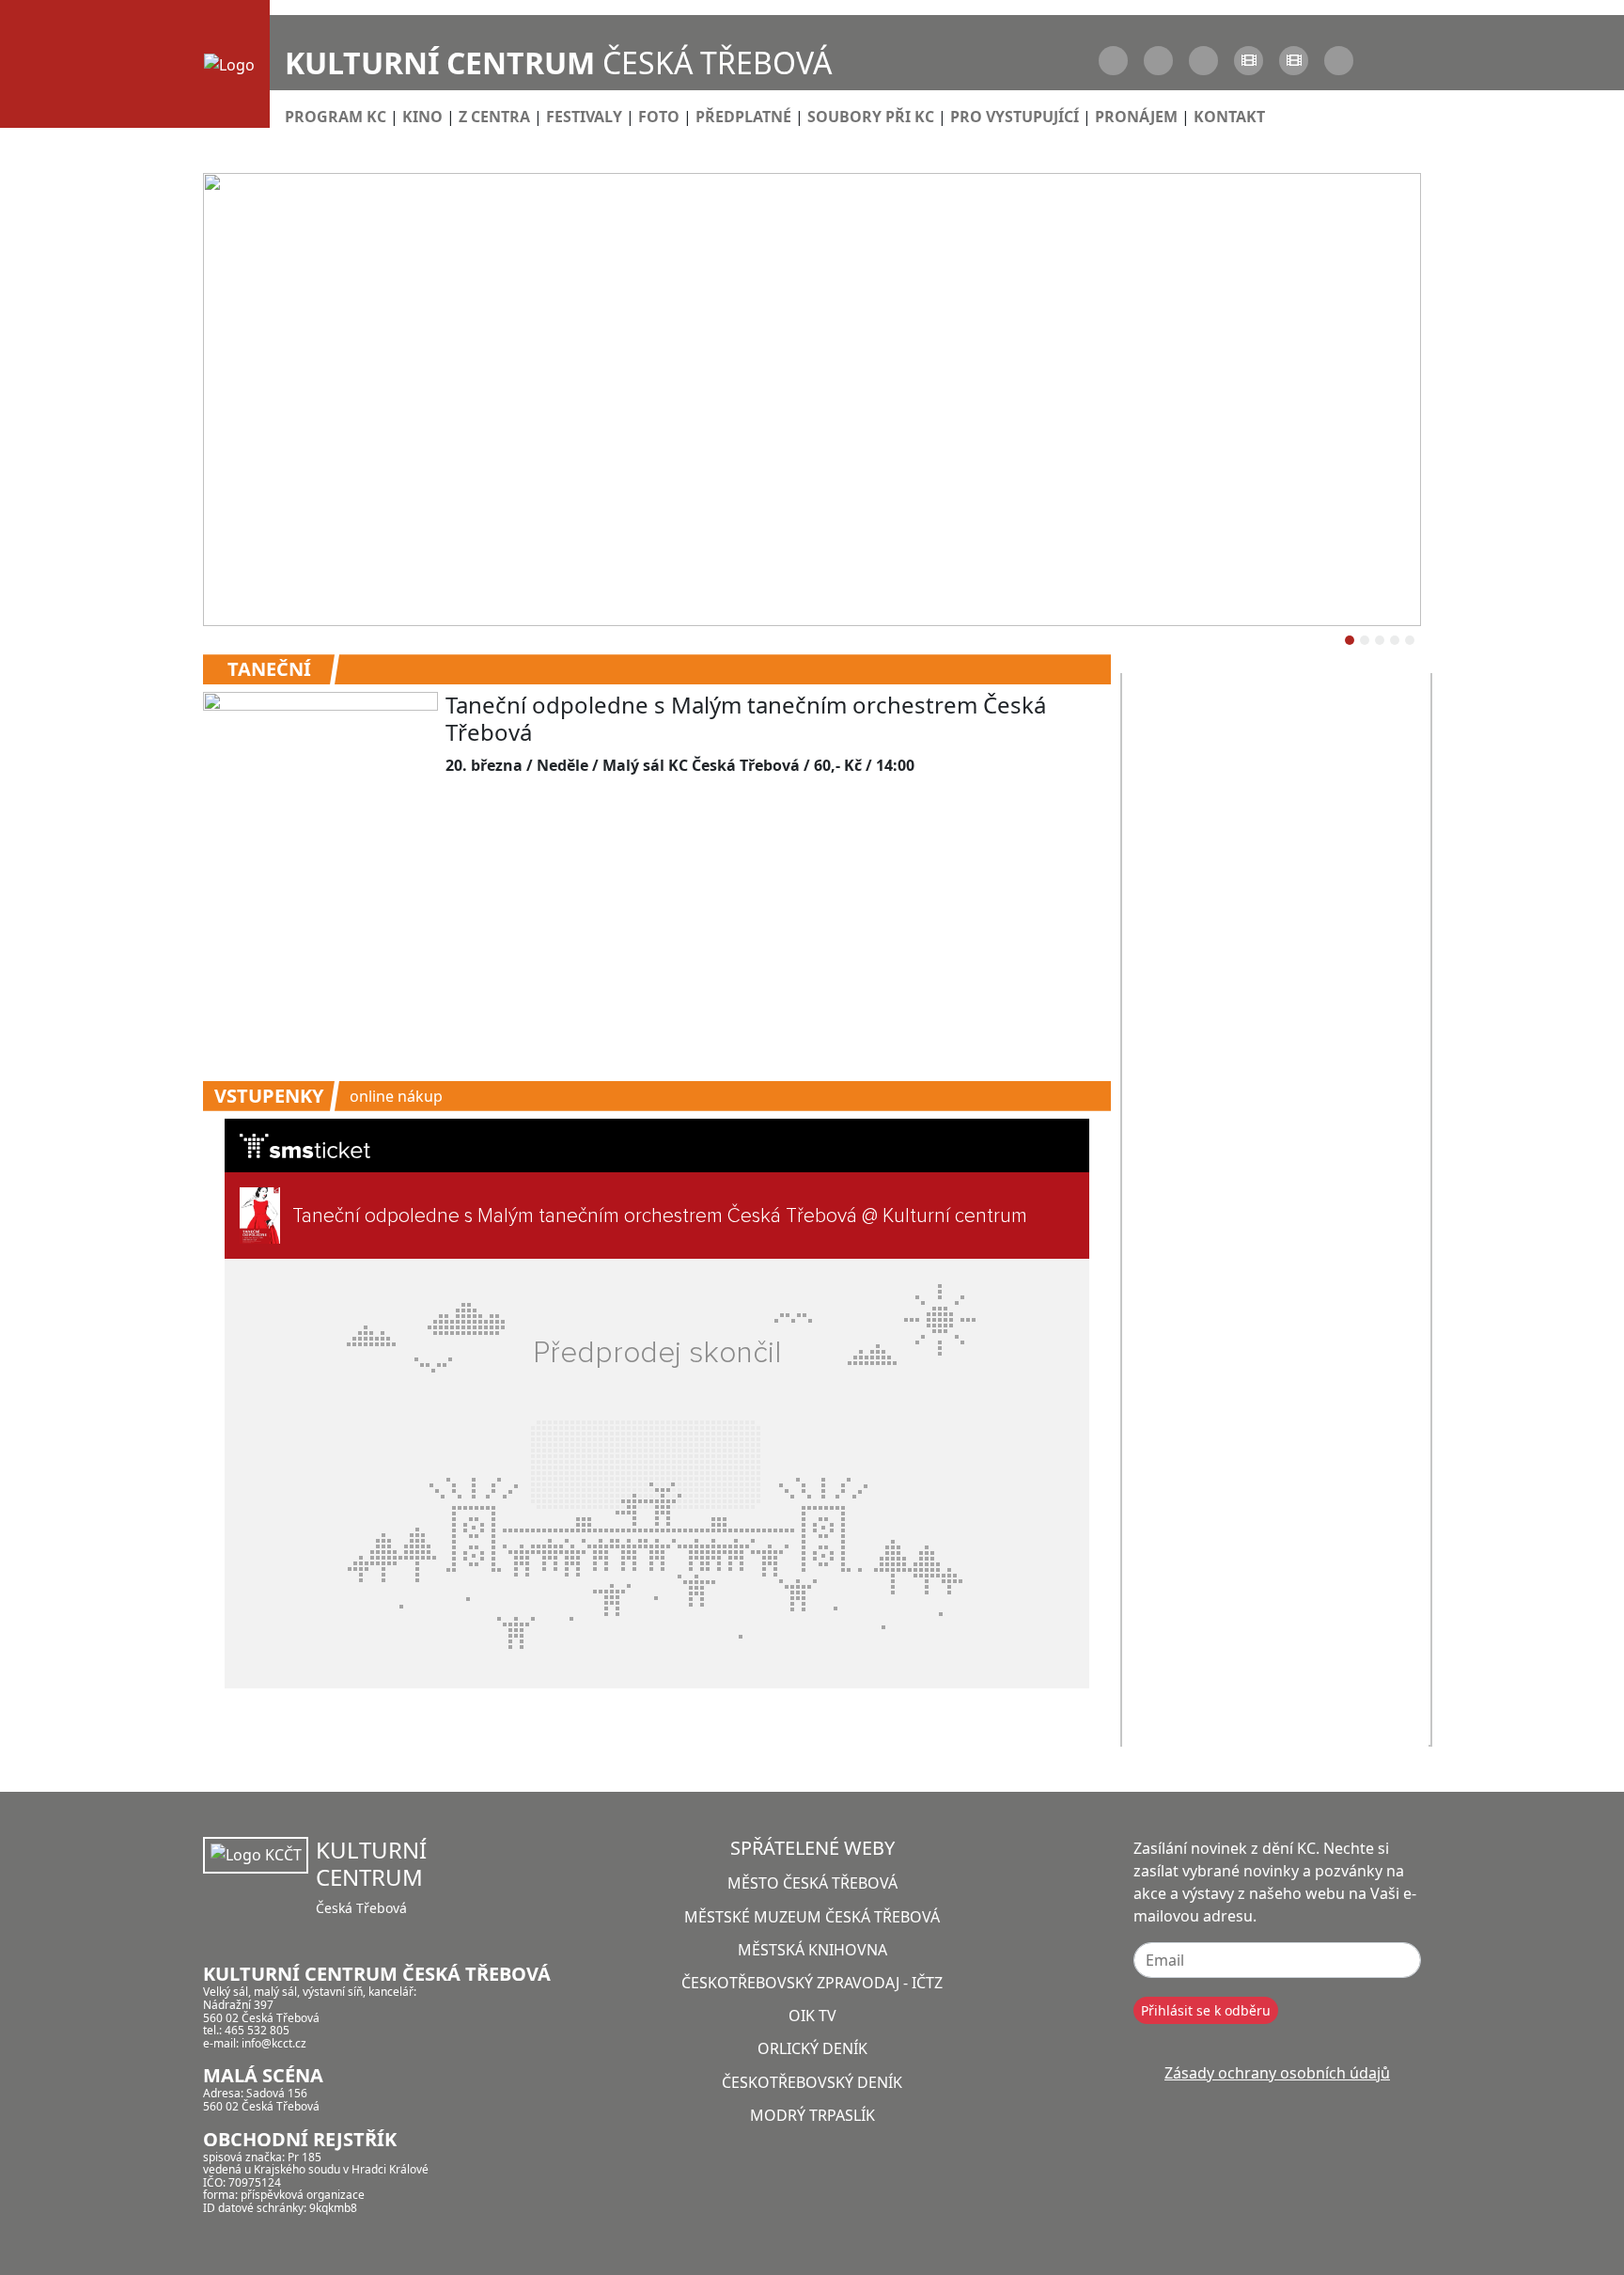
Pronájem (1136, 117)
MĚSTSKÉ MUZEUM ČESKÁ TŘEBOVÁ (812, 1917)
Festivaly (584, 117)
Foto (659, 117)
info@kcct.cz (274, 2043)
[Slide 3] (1395, 640)
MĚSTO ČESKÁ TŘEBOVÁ (812, 1883)
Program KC (336, 117)
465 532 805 (257, 2030)
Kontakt (1229, 117)
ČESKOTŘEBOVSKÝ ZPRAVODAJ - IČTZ (812, 1983)
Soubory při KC (871, 117)
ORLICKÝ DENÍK (812, 2048)
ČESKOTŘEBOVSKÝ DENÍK (812, 2082)
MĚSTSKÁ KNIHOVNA (812, 1950)
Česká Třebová (558, 63)
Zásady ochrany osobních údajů (1277, 2073)
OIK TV (812, 2016)
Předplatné (743, 117)
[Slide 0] (1350, 640)
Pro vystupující (1015, 117)
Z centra (494, 117)
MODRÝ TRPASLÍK (812, 2115)
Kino (422, 117)
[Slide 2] (1380, 640)
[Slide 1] (1365, 640)
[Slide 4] (1410, 640)
